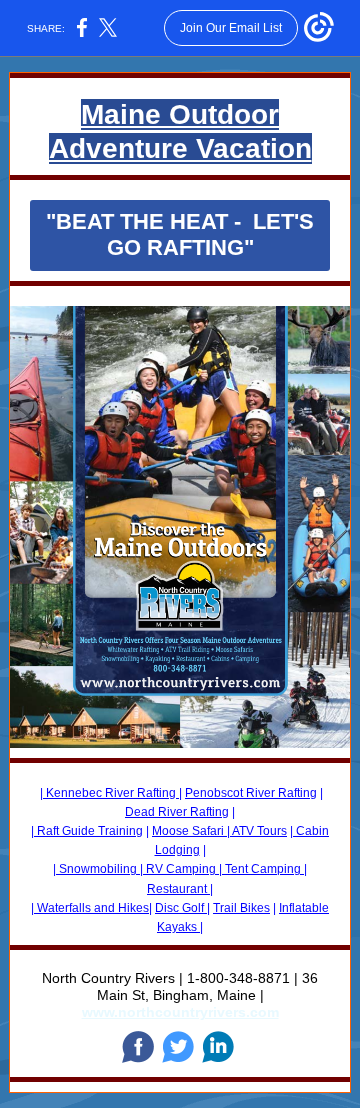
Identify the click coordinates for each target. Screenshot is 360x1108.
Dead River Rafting (177, 812)
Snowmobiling (98, 869)
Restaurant (178, 889)
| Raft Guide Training (87, 831)
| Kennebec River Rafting (109, 793)
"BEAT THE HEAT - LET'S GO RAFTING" (180, 234)
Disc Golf (181, 908)
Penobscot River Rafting (251, 793)
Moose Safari (189, 831)
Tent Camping (263, 869)
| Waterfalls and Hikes (90, 908)
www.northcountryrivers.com (180, 1012)
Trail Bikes (241, 908)
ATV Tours (258, 831)
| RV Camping (179, 869)
